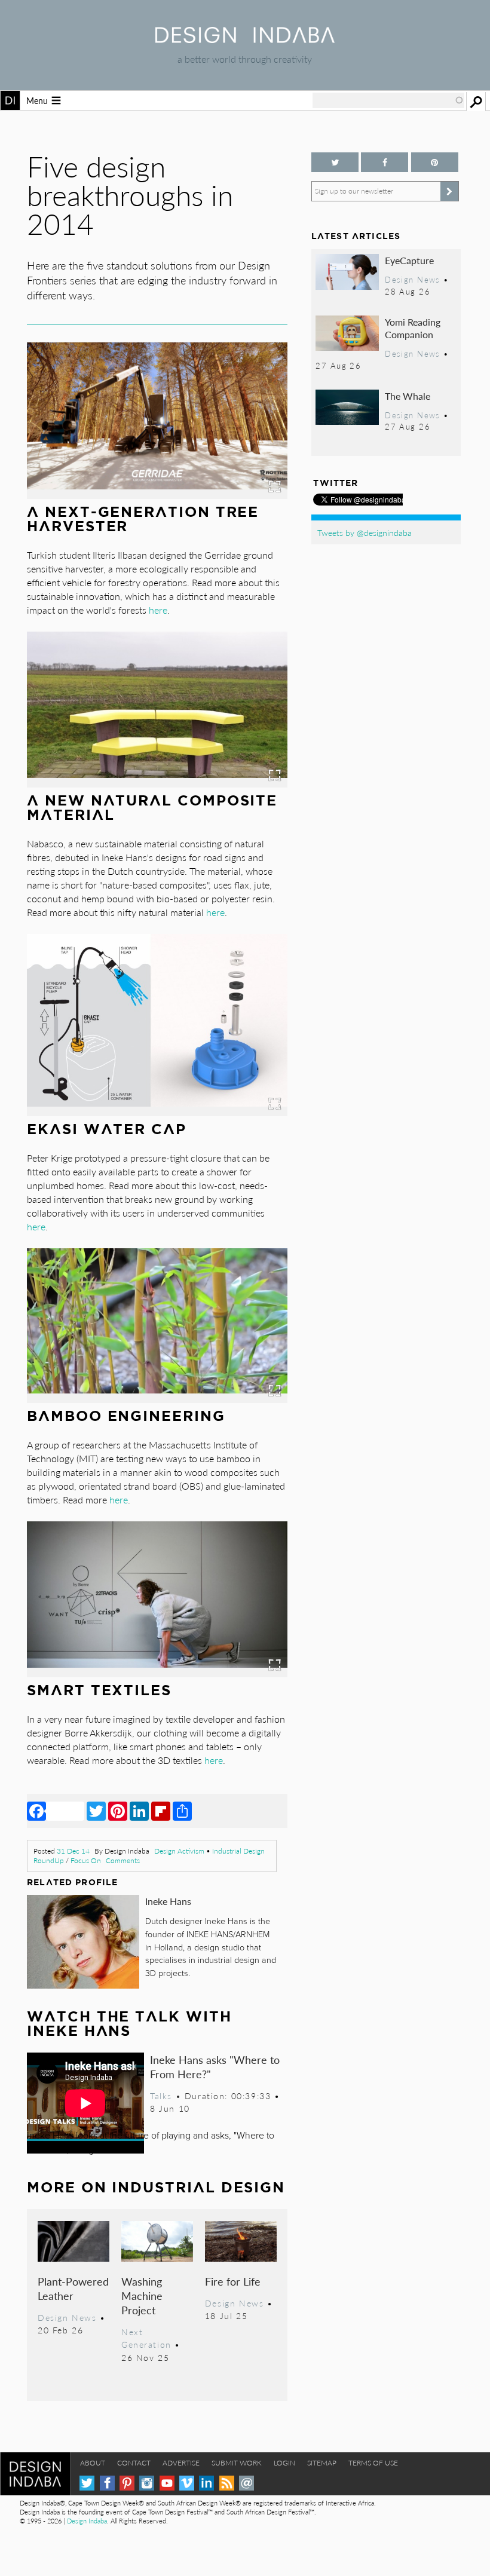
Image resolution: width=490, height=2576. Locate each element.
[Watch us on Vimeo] (187, 2483)
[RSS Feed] (227, 2483)
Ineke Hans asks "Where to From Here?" (215, 2067)
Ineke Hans (168, 1901)
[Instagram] (147, 2483)
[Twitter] (96, 1811)
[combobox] (388, 100)
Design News (67, 2317)
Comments (123, 1860)
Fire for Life (233, 2281)
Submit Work (237, 2463)
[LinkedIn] (139, 1811)
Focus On (86, 1860)
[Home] (245, 39)
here (157, 610)
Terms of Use (373, 2463)
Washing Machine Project (142, 2295)
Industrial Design (238, 1851)
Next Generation (146, 2338)
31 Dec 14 (73, 1851)
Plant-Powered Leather (73, 2288)
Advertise (181, 2463)
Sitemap (322, 2463)
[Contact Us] (246, 2483)
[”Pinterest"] (435, 162)
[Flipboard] (161, 1811)
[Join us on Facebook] (385, 162)
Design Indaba (87, 2521)
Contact (134, 2463)
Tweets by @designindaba (365, 532)
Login (284, 2463)
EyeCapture (409, 260)
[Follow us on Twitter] (335, 162)
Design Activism (179, 1851)
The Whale (408, 396)
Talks (161, 2096)
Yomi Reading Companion (413, 328)
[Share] (182, 1811)
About (93, 2463)
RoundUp (49, 1860)
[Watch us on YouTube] (167, 2483)
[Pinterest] (118, 1811)
